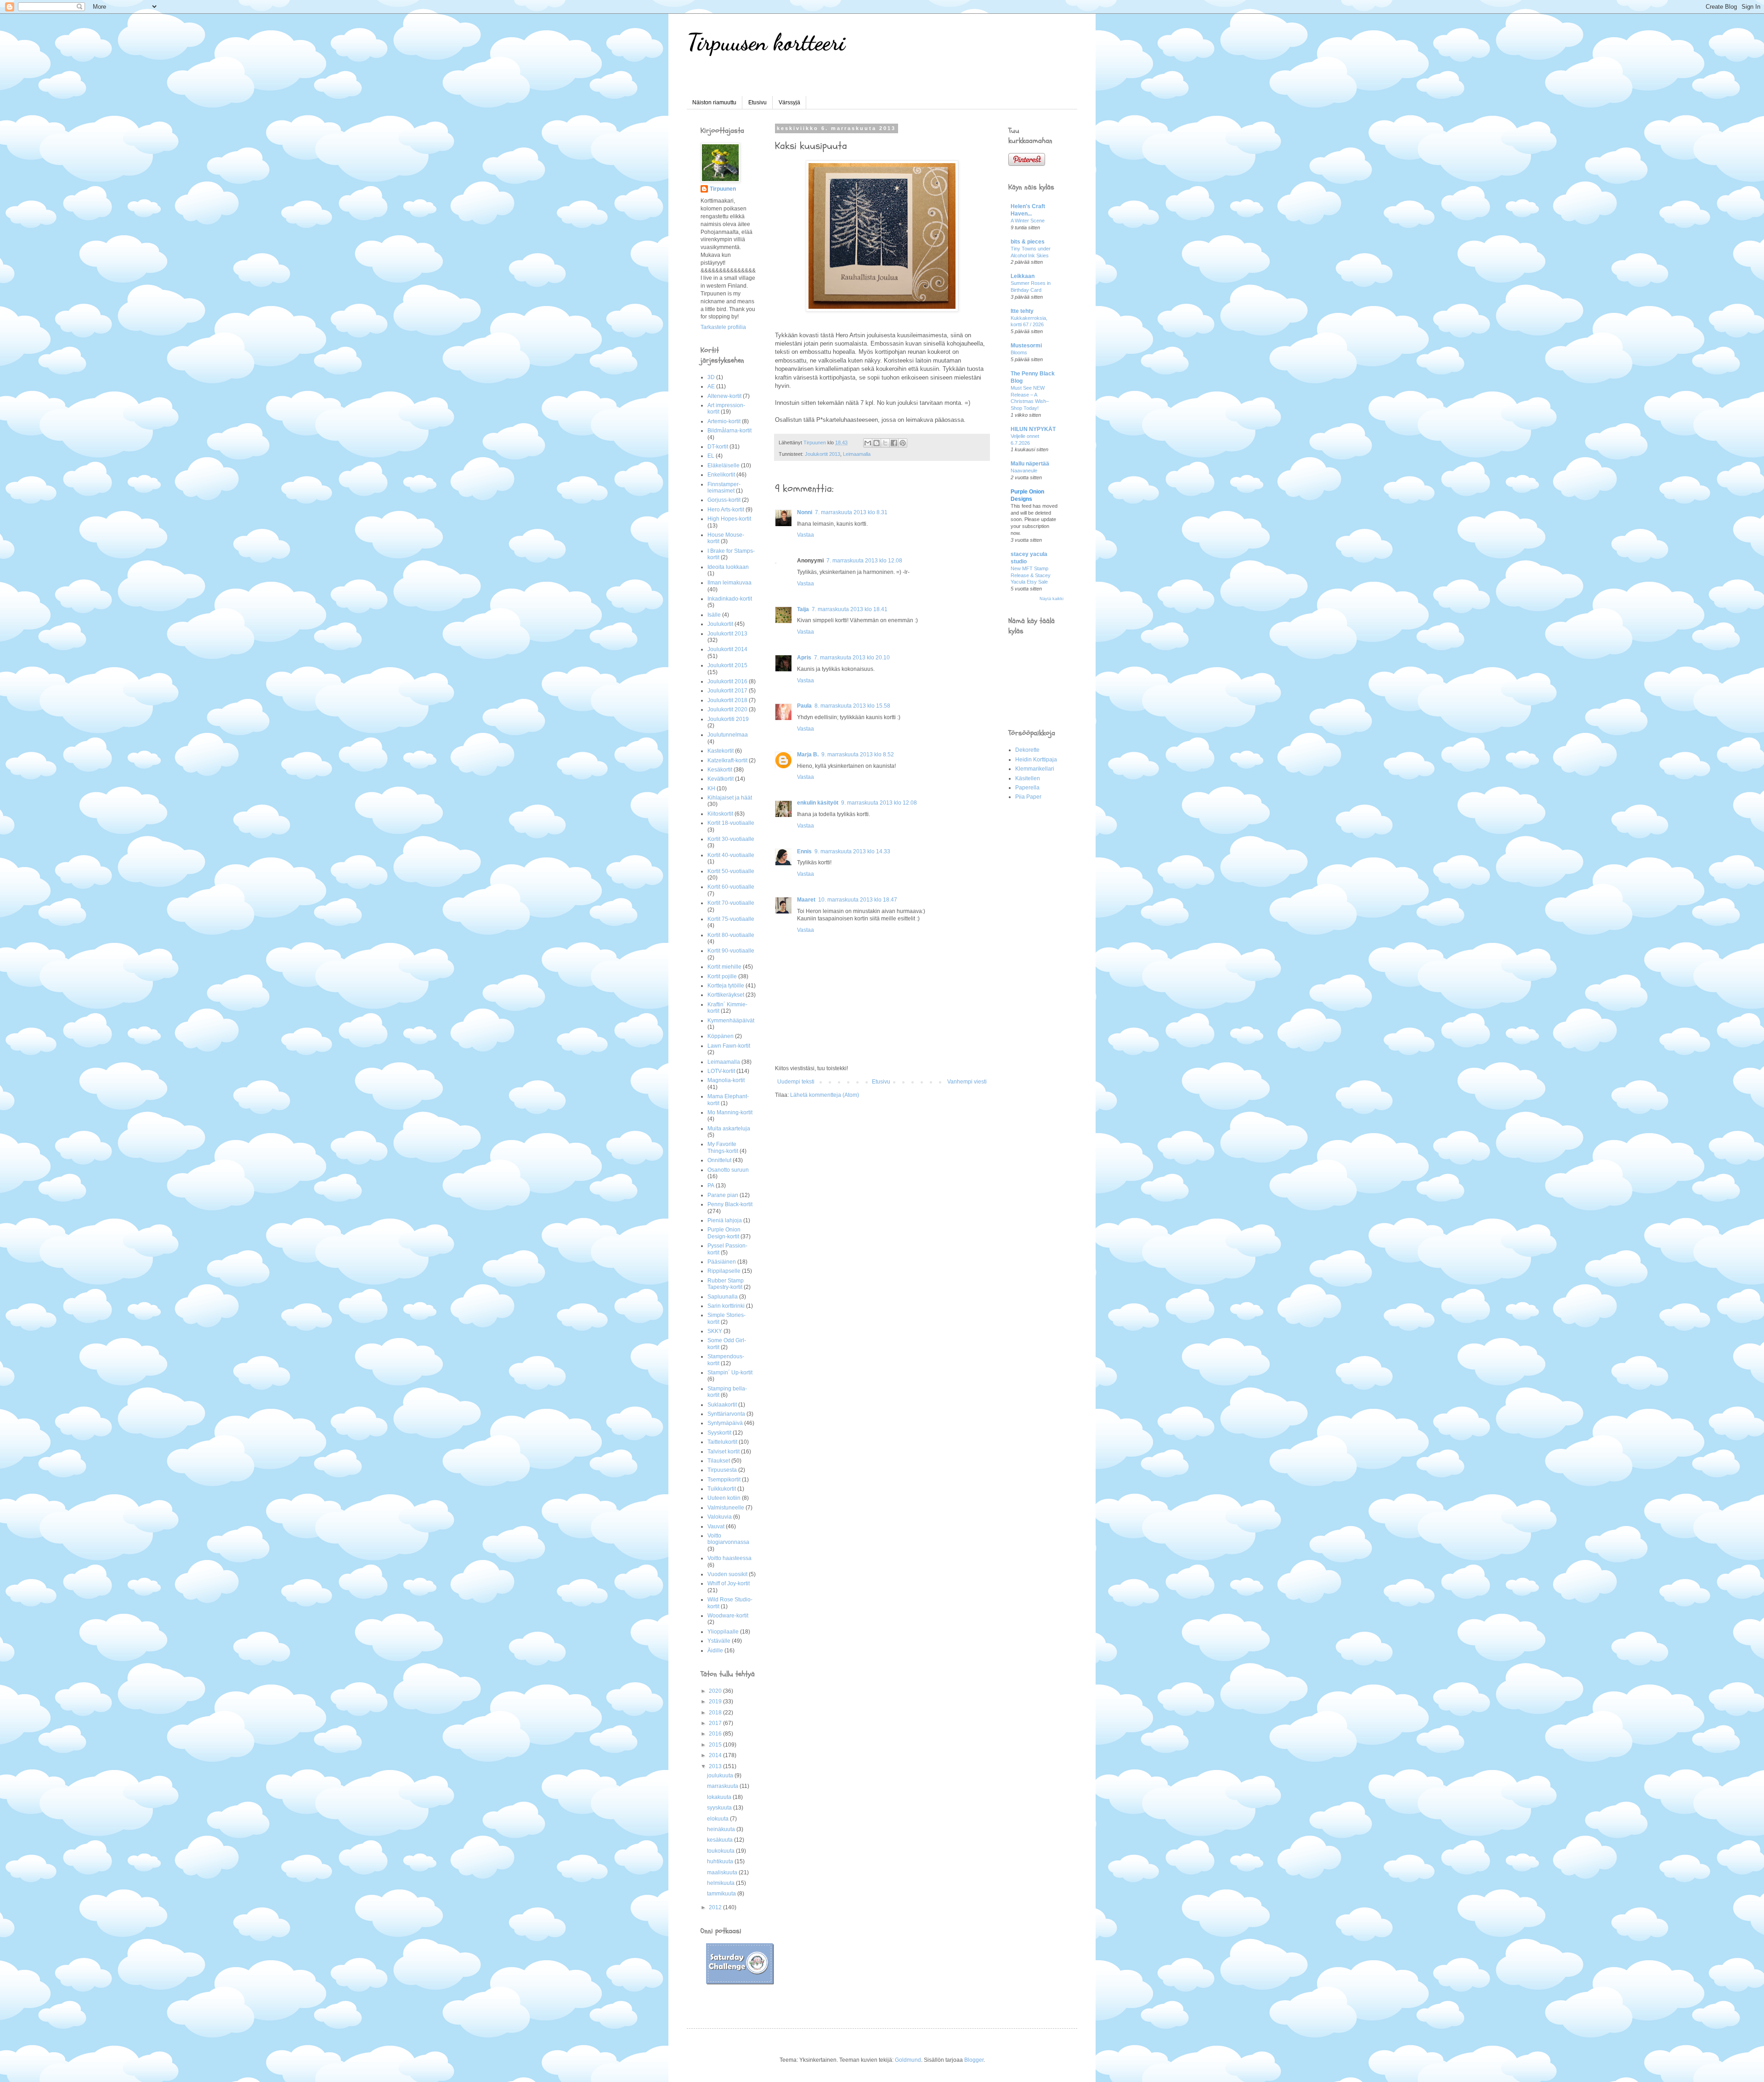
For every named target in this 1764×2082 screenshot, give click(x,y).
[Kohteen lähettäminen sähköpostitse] (868, 443)
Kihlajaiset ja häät (730, 798)
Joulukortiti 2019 (728, 719)
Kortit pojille (722, 976)
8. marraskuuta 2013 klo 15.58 (852, 706)
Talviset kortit (724, 1452)
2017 (716, 1723)
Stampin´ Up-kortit (730, 1373)
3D (711, 377)
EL (711, 456)
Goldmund (908, 2060)
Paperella (1027, 788)
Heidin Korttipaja (1036, 760)
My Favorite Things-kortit (723, 1147)
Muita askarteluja (729, 1129)
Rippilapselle (724, 1271)
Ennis (804, 851)
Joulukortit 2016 (727, 681)
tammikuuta (722, 1894)
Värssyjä (789, 102)
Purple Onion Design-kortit (724, 1233)
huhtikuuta (721, 1861)
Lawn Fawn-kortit (729, 1046)
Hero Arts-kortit (726, 510)
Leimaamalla (857, 454)
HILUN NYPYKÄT (1033, 429)
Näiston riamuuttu (714, 102)
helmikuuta (721, 1883)
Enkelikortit (721, 475)
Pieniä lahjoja (725, 1220)
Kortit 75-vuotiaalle (731, 919)
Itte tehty (1022, 311)
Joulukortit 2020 (727, 709)
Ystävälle (719, 1641)
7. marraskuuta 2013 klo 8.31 (851, 512)
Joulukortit (720, 624)
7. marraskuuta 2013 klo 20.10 (852, 658)
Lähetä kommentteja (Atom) (825, 1095)
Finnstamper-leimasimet (724, 488)
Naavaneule (1024, 471)
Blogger (974, 2060)
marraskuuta (723, 1786)
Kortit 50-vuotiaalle (731, 871)
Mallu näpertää (1030, 464)
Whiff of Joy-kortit (729, 1583)
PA (711, 1186)
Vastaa (806, 535)
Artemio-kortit (724, 421)
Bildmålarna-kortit (729, 431)
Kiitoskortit (720, 814)
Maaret (806, 900)
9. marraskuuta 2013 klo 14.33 (852, 851)
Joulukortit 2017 (727, 691)
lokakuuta (720, 1797)
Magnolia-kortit (726, 1080)
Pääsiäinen (722, 1262)
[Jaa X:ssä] (885, 443)
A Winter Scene (1028, 221)
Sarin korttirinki (726, 1306)
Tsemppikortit (724, 1480)
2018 (716, 1713)
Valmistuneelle (726, 1508)
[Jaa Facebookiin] (894, 443)
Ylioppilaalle (723, 1632)
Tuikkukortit (722, 1489)
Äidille (715, 1651)
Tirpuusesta (722, 1470)
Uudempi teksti (796, 1082)
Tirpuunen (723, 189)
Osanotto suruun (728, 1170)
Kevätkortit (721, 779)
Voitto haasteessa (729, 1558)
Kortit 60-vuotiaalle (731, 887)
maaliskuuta (723, 1872)
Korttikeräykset (726, 995)
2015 (716, 1745)
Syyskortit (719, 1433)
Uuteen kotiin (724, 1498)
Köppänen (721, 1036)
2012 (716, 1907)
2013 (716, 1766)
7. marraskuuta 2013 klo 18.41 (850, 609)
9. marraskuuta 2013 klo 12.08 (879, 803)
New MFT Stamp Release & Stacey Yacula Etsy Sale (1031, 575)
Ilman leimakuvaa (729, 583)
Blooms (1019, 352)
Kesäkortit (720, 770)
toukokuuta (721, 1851)
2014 (716, 1755)
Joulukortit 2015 (727, 665)
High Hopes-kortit (729, 519)
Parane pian (723, 1195)
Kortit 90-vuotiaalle (731, 951)
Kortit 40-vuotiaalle (731, 855)
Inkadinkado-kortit (730, 599)
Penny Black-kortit (730, 1204)
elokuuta (718, 1819)
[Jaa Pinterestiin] (903, 443)
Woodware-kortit (728, 1616)
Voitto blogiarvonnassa (728, 1539)
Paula (804, 706)
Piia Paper (1028, 797)
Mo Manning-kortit (730, 1112)
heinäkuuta (722, 1829)
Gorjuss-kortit (724, 500)
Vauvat (716, 1526)
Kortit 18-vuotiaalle (731, 823)
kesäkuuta (721, 1840)
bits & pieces (1028, 242)
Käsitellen (1028, 778)
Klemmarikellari (1035, 769)
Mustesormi (1026, 346)
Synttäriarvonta (726, 1414)
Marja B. (808, 755)
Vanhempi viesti (967, 1082)
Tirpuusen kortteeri (766, 42)
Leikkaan (1023, 276)
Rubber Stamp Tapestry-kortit (726, 1284)
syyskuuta (720, 1808)
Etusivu (758, 102)
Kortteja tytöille (726, 986)
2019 (716, 1702)
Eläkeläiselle (724, 465)
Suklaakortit (722, 1405)
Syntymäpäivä (725, 1423)
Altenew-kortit (724, 396)
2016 (716, 1734)
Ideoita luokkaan (728, 567)
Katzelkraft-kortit (727, 760)
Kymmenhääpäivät (731, 1021)
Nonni (805, 512)
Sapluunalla (723, 1297)
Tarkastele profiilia (723, 327)
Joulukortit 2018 (727, 700)
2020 (716, 1691)
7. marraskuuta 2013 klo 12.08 (864, 561)
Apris (804, 658)
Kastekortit (721, 751)
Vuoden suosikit (727, 1574)
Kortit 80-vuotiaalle (731, 935)
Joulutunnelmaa (728, 735)
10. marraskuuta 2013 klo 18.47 (858, 900)
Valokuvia (720, 1517)
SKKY (715, 1331)
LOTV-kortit (721, 1071)
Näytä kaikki (1052, 599)
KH (711, 789)
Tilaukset (719, 1461)
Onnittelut (719, 1160)
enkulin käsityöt (818, 803)
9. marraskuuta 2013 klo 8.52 (858, 755)
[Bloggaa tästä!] (876, 443)
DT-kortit (718, 447)
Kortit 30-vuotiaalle (731, 839)
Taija (803, 609)
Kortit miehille (724, 967)
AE (711, 386)
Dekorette (1027, 750)
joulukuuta (721, 1776)
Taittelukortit (722, 1442)
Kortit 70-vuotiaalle (731, 903)
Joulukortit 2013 (823, 454)
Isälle (714, 615)
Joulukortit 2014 (727, 649)
